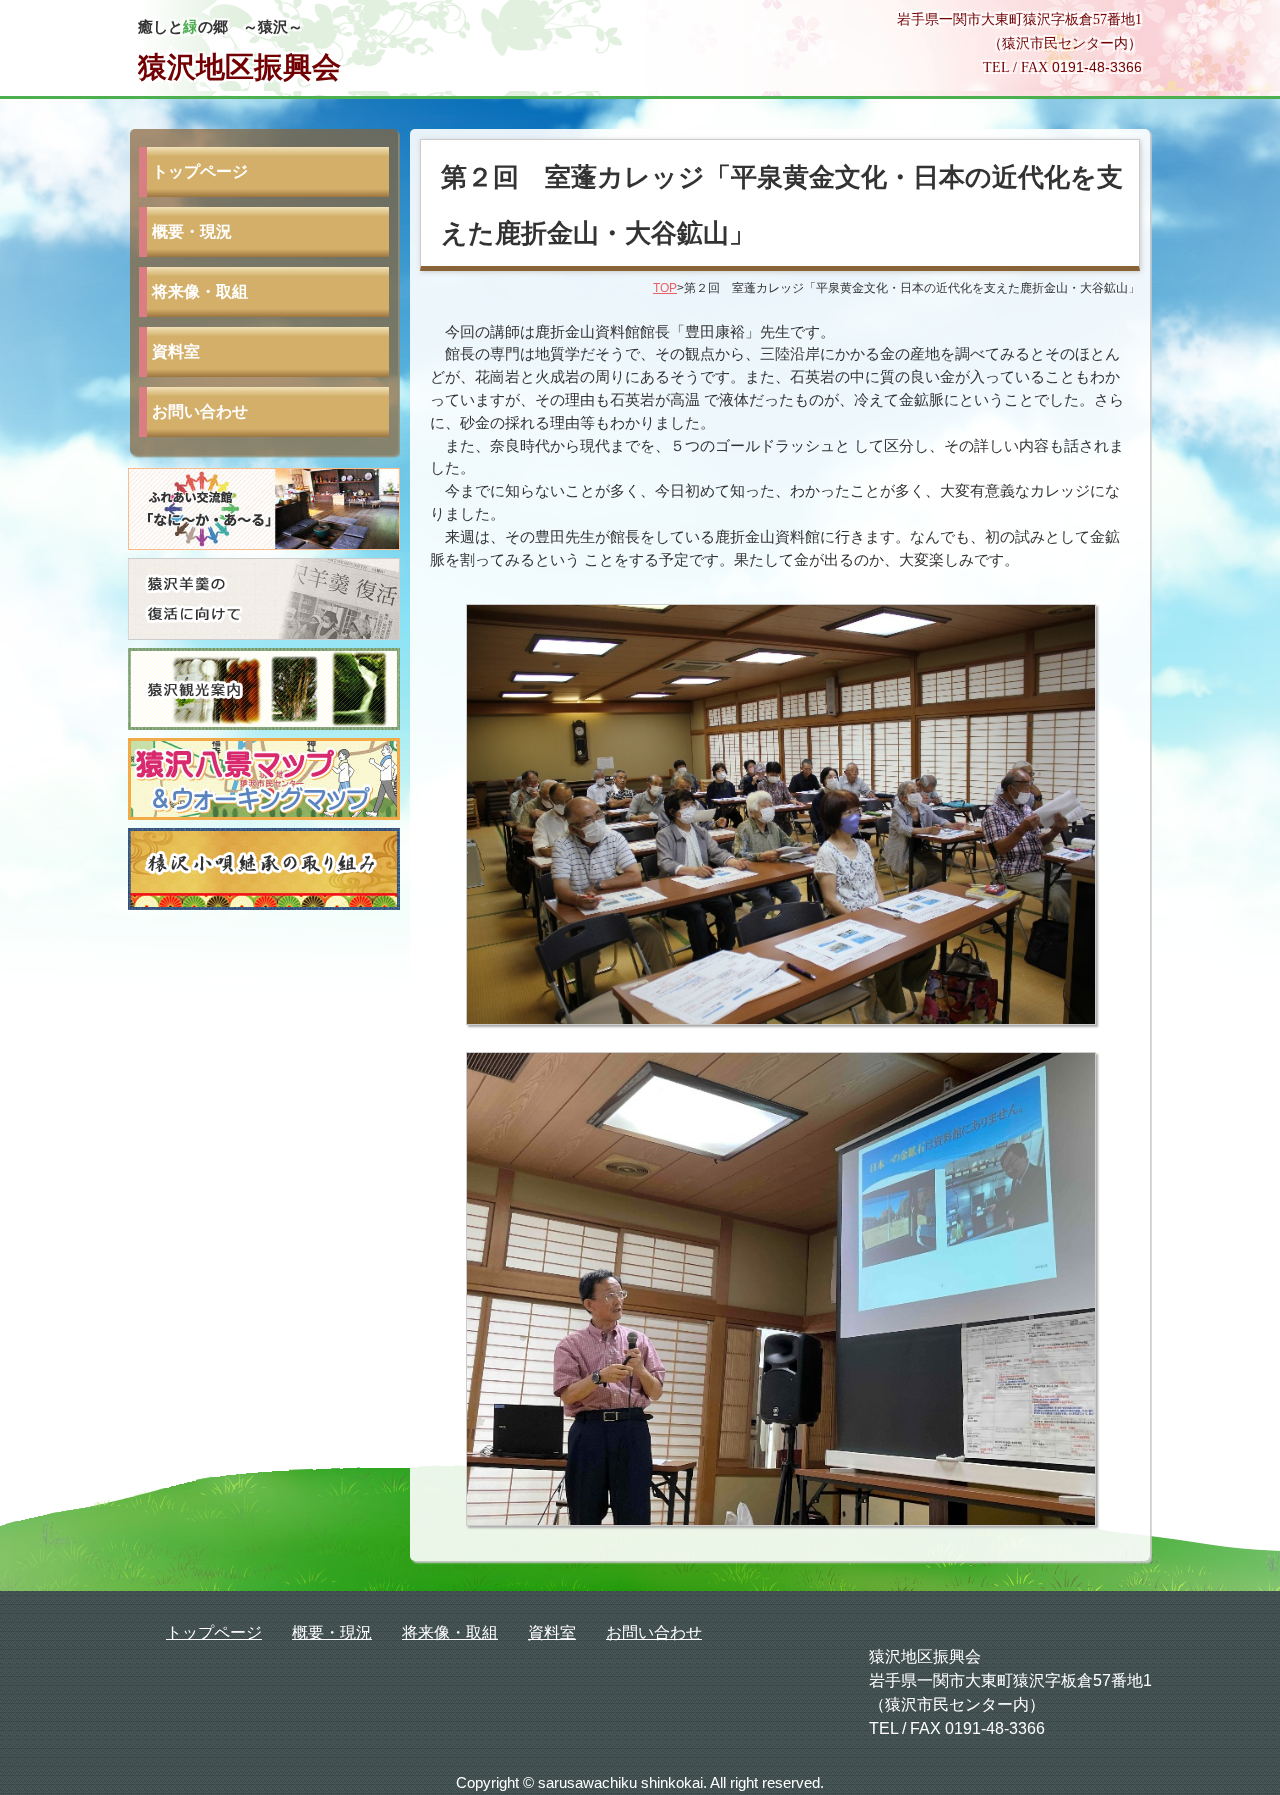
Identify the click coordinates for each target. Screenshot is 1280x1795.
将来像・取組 (200, 291)
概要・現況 (192, 231)
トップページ (200, 171)
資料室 (176, 351)
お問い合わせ (200, 411)
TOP (665, 288)
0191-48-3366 (1097, 67)
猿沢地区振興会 (239, 67)
